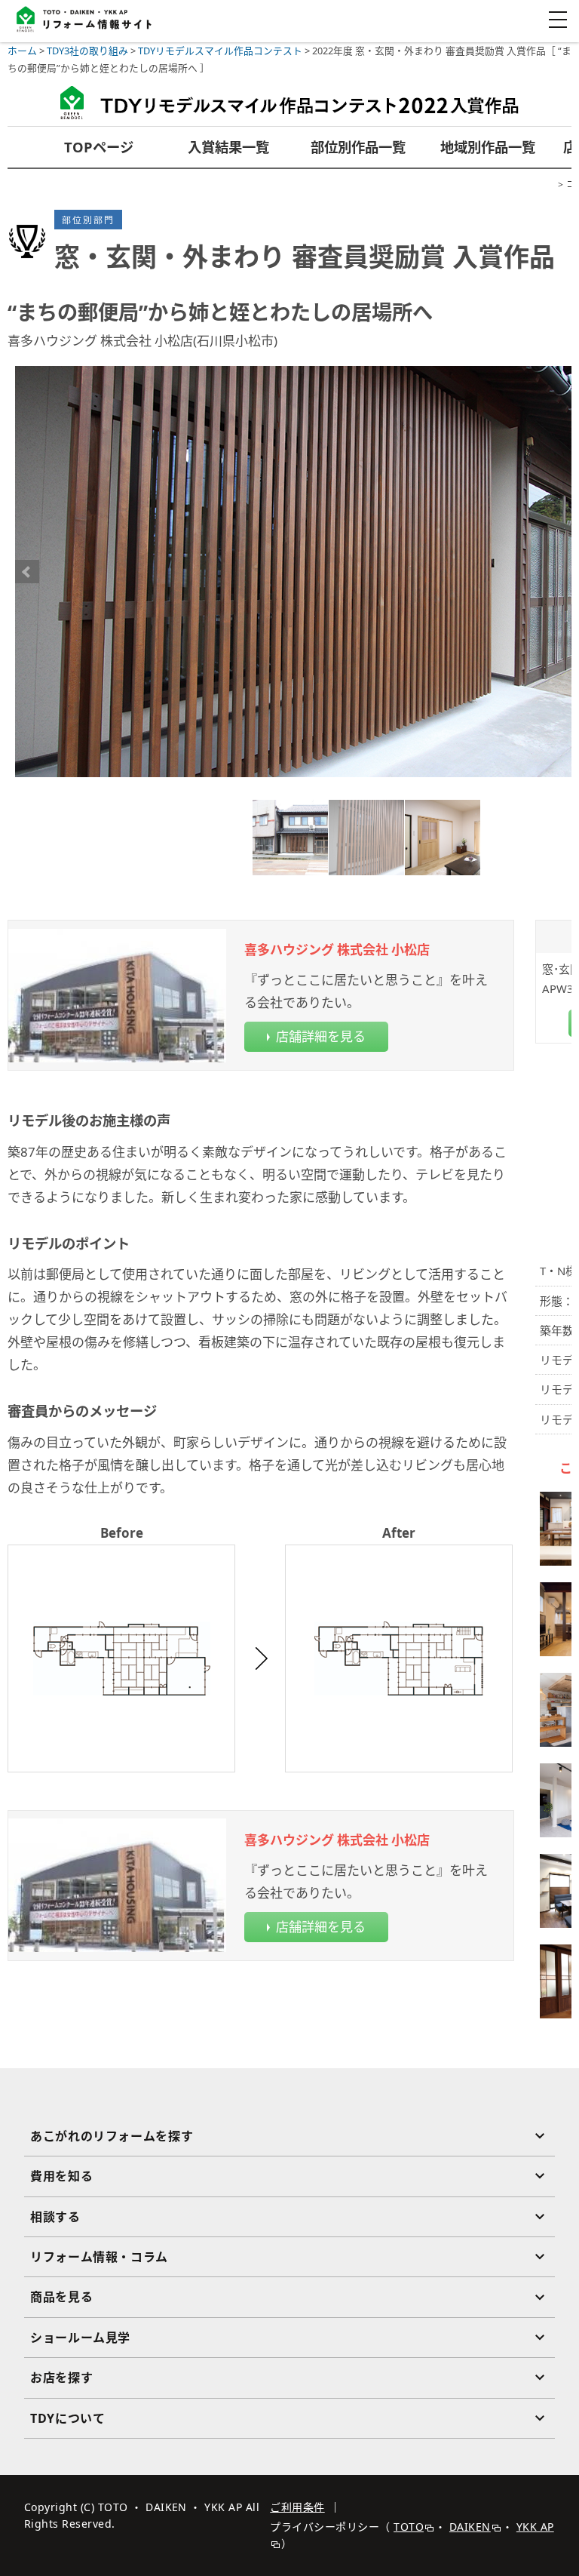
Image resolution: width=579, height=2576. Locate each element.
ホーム (22, 51)
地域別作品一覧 (488, 147)
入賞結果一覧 (228, 147)
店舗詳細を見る (321, 1036)
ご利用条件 (297, 2507)
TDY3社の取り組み (87, 51)
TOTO (409, 2527)
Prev (27, 572)
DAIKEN (470, 2527)
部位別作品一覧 (358, 147)
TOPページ (99, 147)
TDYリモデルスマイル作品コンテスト (220, 51)
